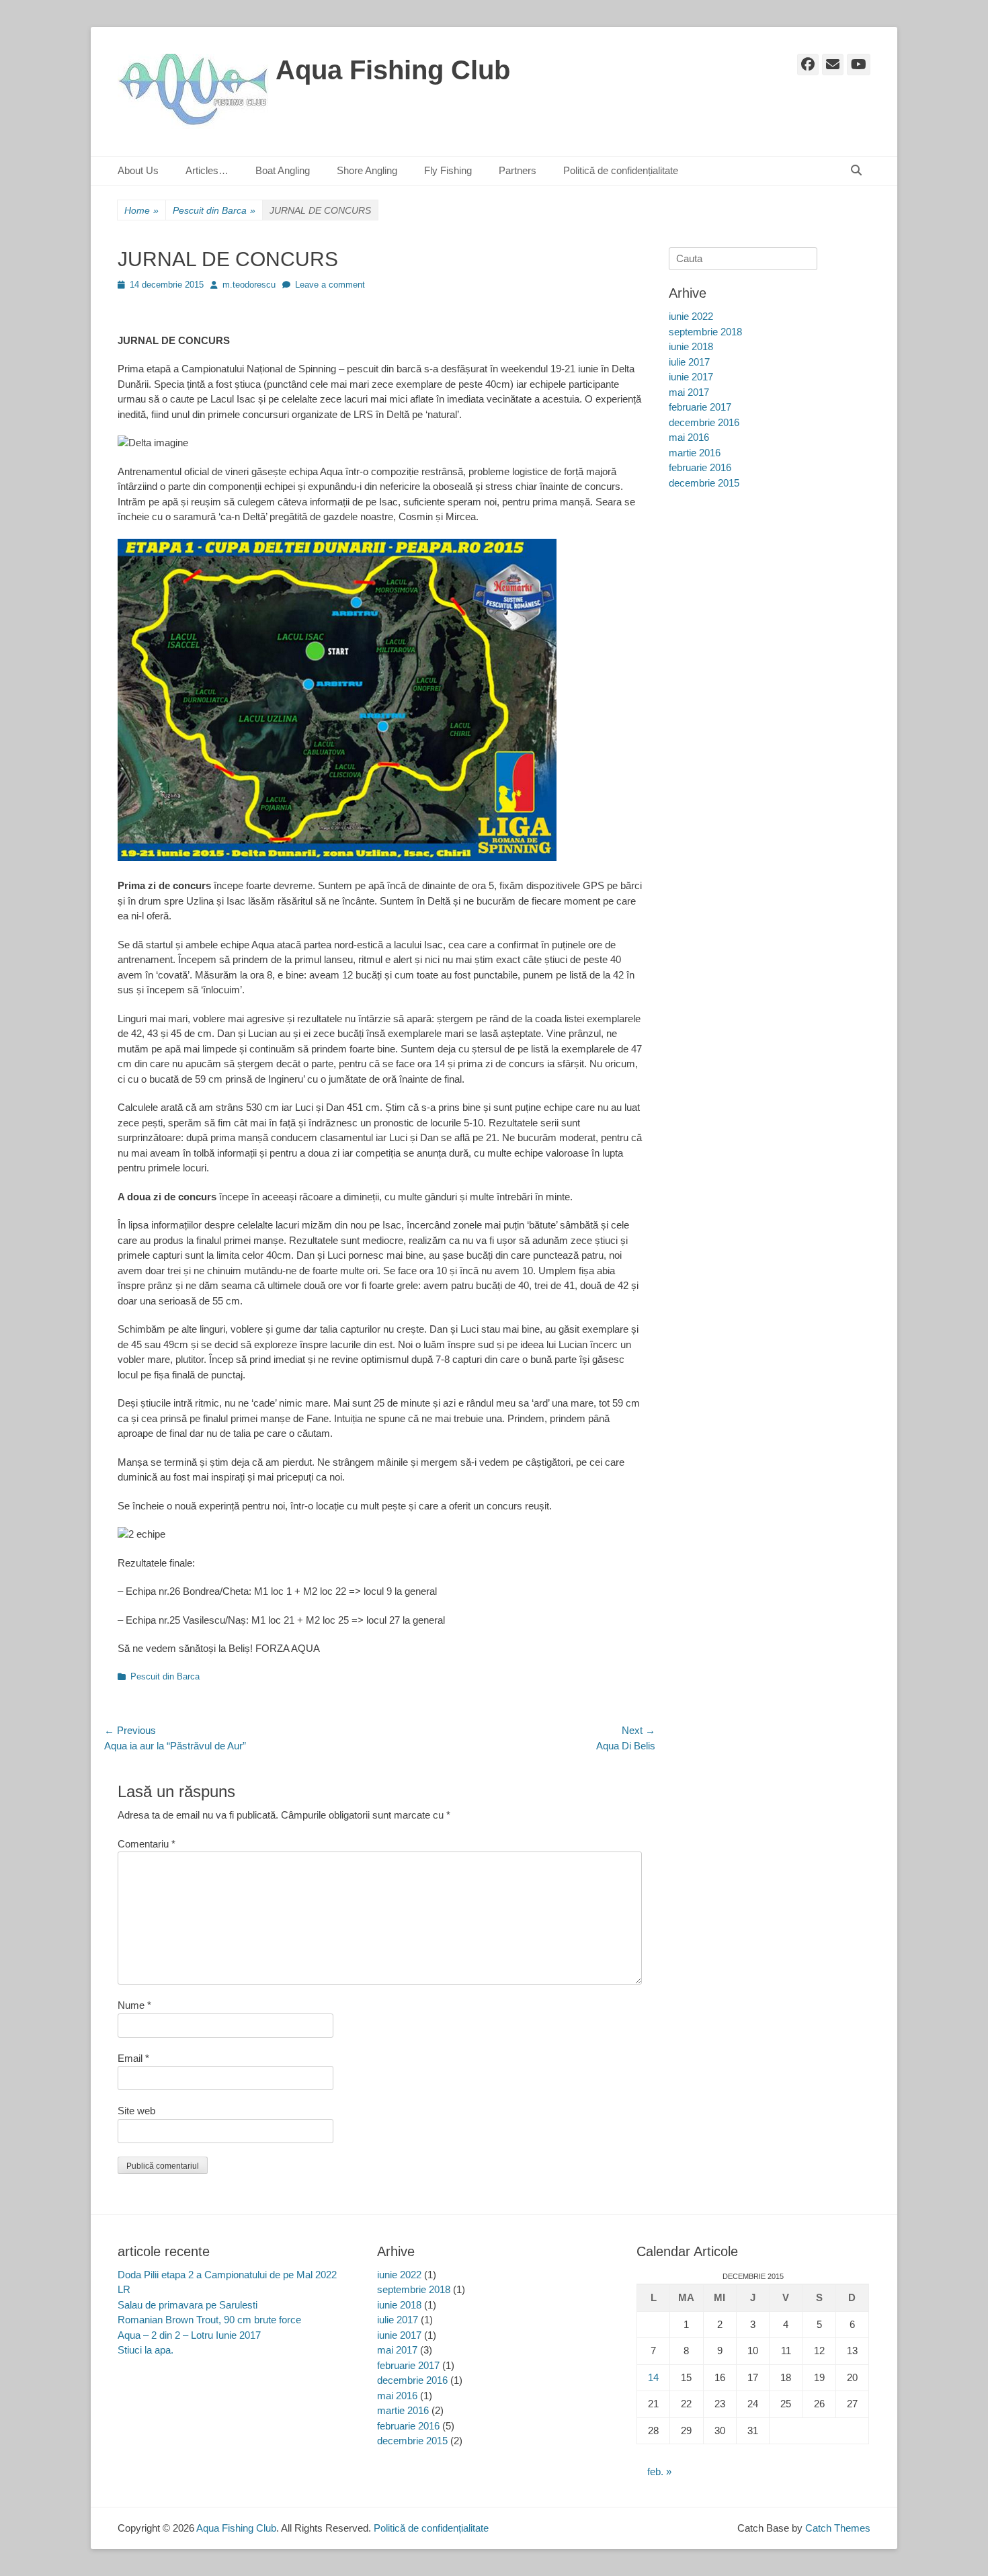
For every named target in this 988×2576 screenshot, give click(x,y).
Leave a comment (330, 285)
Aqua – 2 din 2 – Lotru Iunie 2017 (189, 2335)
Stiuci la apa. (146, 2350)
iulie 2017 (689, 362)
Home (141, 210)
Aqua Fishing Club (393, 70)
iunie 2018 (691, 346)
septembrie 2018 (705, 332)
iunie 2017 (691, 377)
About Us (138, 170)
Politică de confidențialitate (621, 170)
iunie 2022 (691, 316)
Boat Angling (283, 170)
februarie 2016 (700, 467)
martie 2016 (695, 453)
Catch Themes (838, 2528)
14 (653, 2377)
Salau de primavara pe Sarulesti (188, 2305)
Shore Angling (367, 170)
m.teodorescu (249, 285)
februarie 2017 (700, 407)
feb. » (659, 2471)
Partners (518, 170)
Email (133, 2058)
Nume (134, 2005)
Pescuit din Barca (214, 210)
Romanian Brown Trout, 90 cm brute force (209, 2320)
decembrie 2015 (704, 483)
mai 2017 (689, 392)
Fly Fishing (448, 170)
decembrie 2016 (704, 422)
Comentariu (147, 1844)
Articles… (207, 170)
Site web (136, 2111)
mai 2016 (689, 437)
